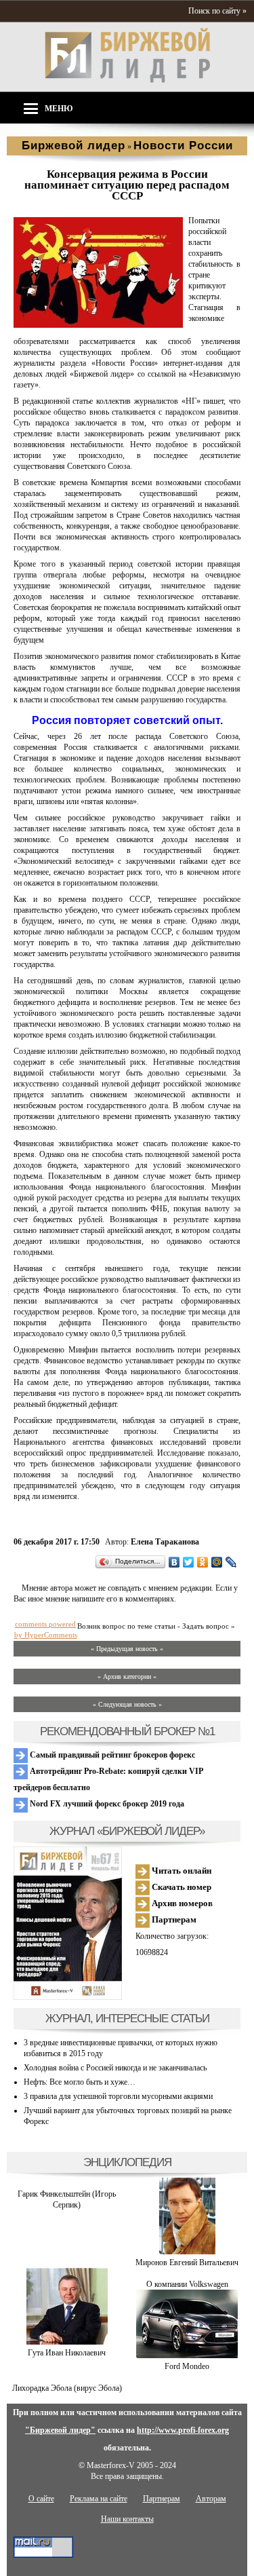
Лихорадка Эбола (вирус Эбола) (67, 2388)
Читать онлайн (181, 1871)
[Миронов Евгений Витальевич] (187, 2252)
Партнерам (173, 1919)
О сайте (41, 2499)
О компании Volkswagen (187, 2284)
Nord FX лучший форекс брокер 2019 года (106, 1804)
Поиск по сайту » (217, 11)
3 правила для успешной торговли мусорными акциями (118, 2096)
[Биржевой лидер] (127, 80)
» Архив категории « (127, 1677)
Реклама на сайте (99, 2499)
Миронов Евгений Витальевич (187, 2262)
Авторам (211, 2499)
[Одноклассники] (203, 1562)
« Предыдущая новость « (127, 1649)
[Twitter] (189, 1562)
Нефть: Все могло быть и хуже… (80, 2082)
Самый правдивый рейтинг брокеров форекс (111, 1755)
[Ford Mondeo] (187, 2355)
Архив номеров (181, 1903)
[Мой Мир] (217, 1562)
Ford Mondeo (187, 2366)
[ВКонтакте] (174, 1562)
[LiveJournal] (231, 1562)
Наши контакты (127, 2519)
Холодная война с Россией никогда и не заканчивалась (115, 2068)
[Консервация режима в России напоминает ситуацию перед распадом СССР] (98, 325)
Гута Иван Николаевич (67, 2353)
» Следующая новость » (127, 1704)
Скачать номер (181, 1887)
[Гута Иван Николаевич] (67, 2342)
